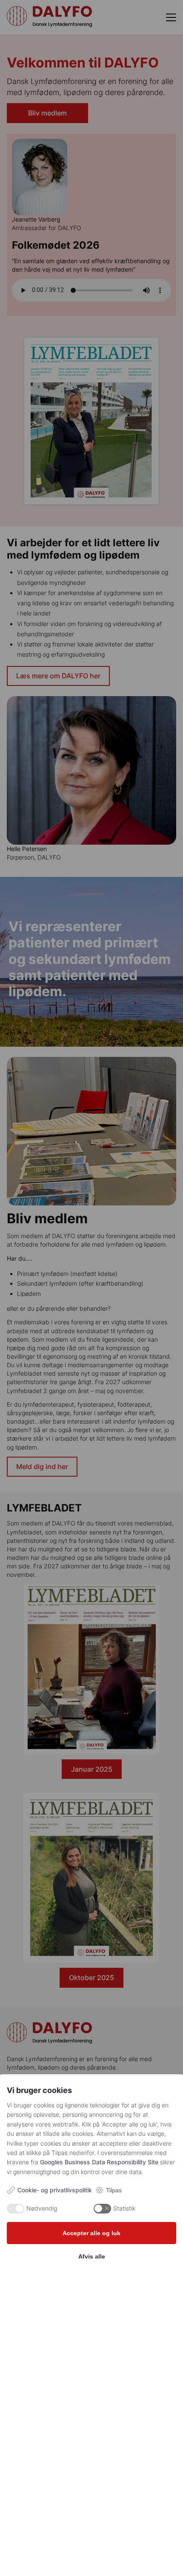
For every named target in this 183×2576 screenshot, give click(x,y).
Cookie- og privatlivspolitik (55, 2190)
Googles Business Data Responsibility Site (99, 2162)
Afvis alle (92, 2256)
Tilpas (114, 2190)
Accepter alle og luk (91, 2233)
